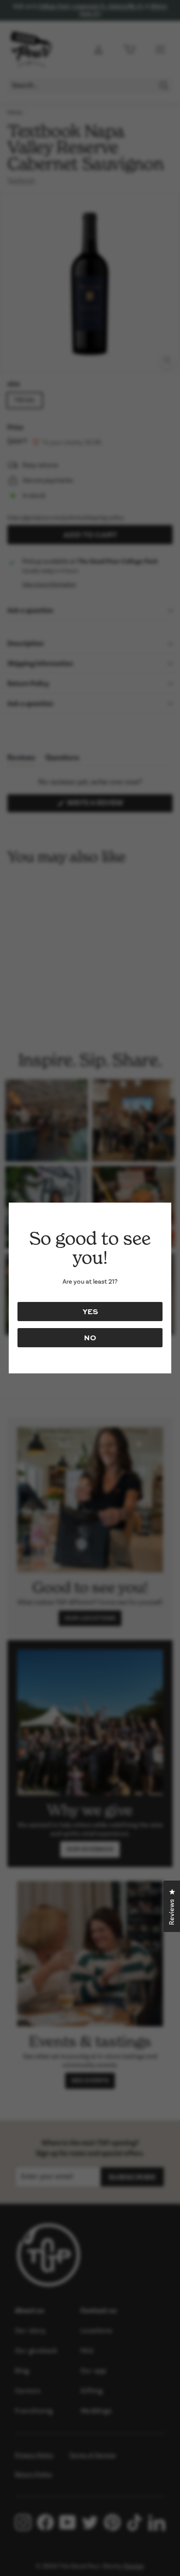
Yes (90, 1311)
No (90, 1337)
